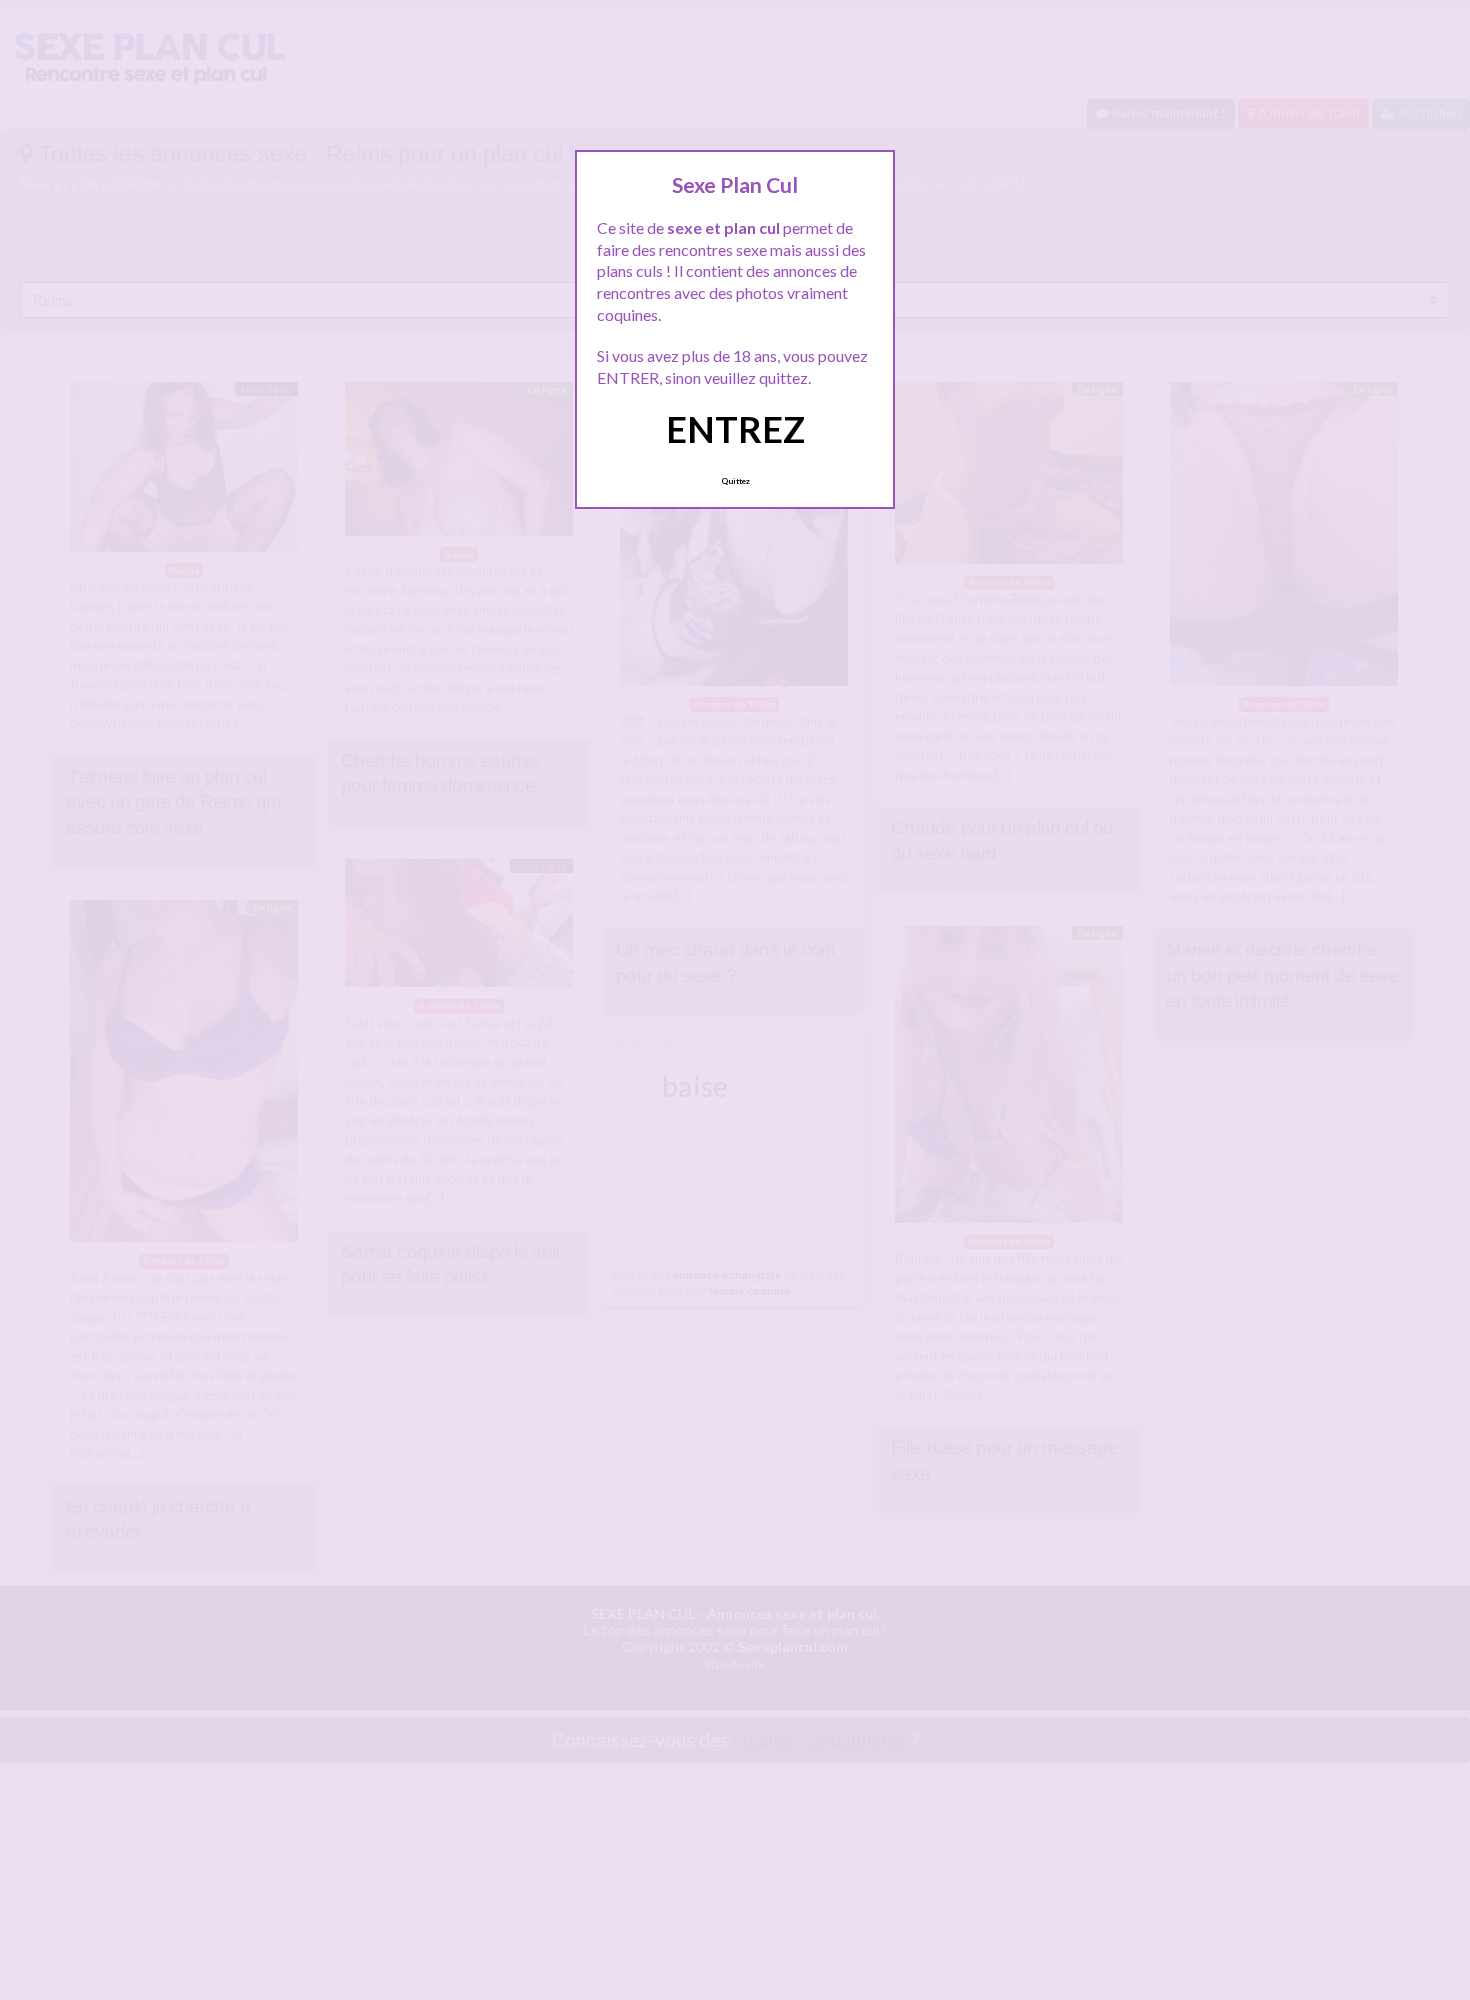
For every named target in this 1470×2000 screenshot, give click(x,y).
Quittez (735, 481)
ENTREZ (735, 429)
